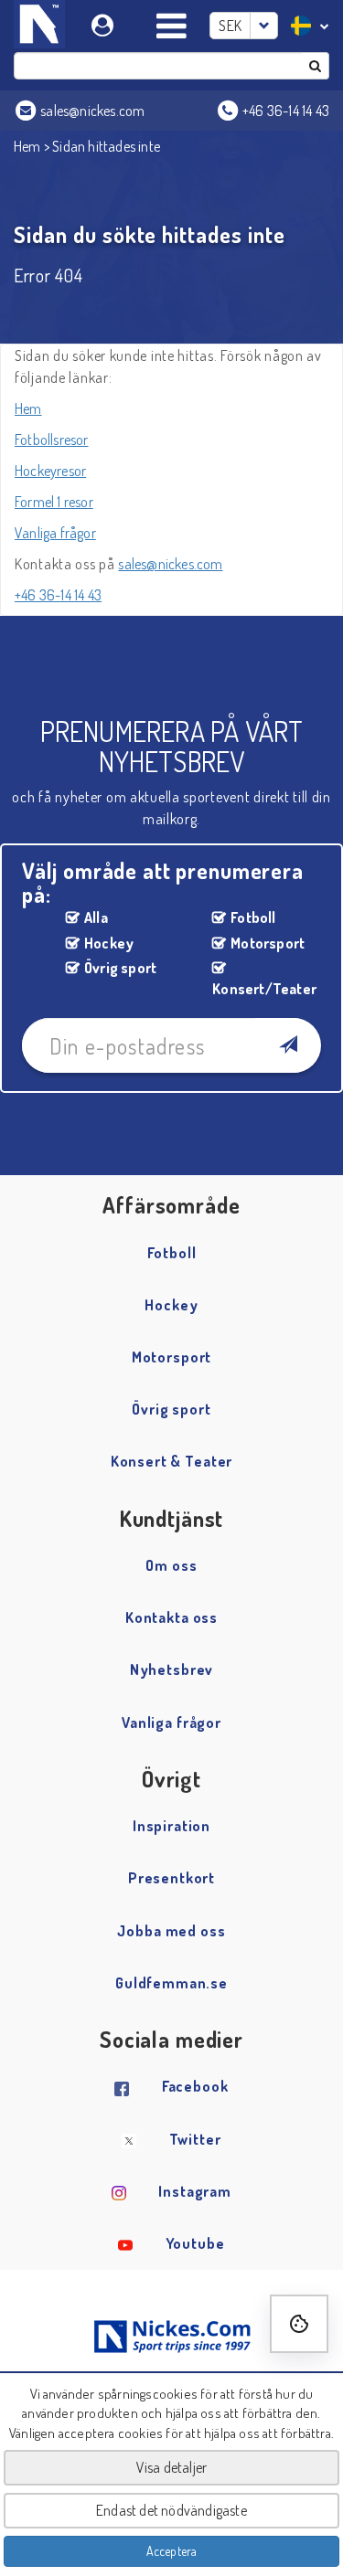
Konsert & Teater (172, 1461)
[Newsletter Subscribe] (288, 1045)
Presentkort (171, 1878)
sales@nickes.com (170, 564)
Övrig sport (120, 968)
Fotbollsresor (52, 440)
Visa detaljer (172, 2467)
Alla (96, 917)
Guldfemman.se (171, 1983)
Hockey (109, 943)
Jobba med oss (171, 1931)
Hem (27, 146)
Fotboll (253, 917)
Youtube (195, 2243)
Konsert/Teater (260, 989)
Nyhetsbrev (172, 1670)
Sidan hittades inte (106, 146)
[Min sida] (105, 22)
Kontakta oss (171, 1617)
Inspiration (171, 1826)
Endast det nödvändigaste (171, 2510)
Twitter (195, 2139)
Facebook (195, 2086)
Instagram (195, 2191)
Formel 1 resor (54, 502)
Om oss (171, 1565)
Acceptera (172, 2551)
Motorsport (268, 943)
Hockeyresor (50, 471)
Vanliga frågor (55, 533)
